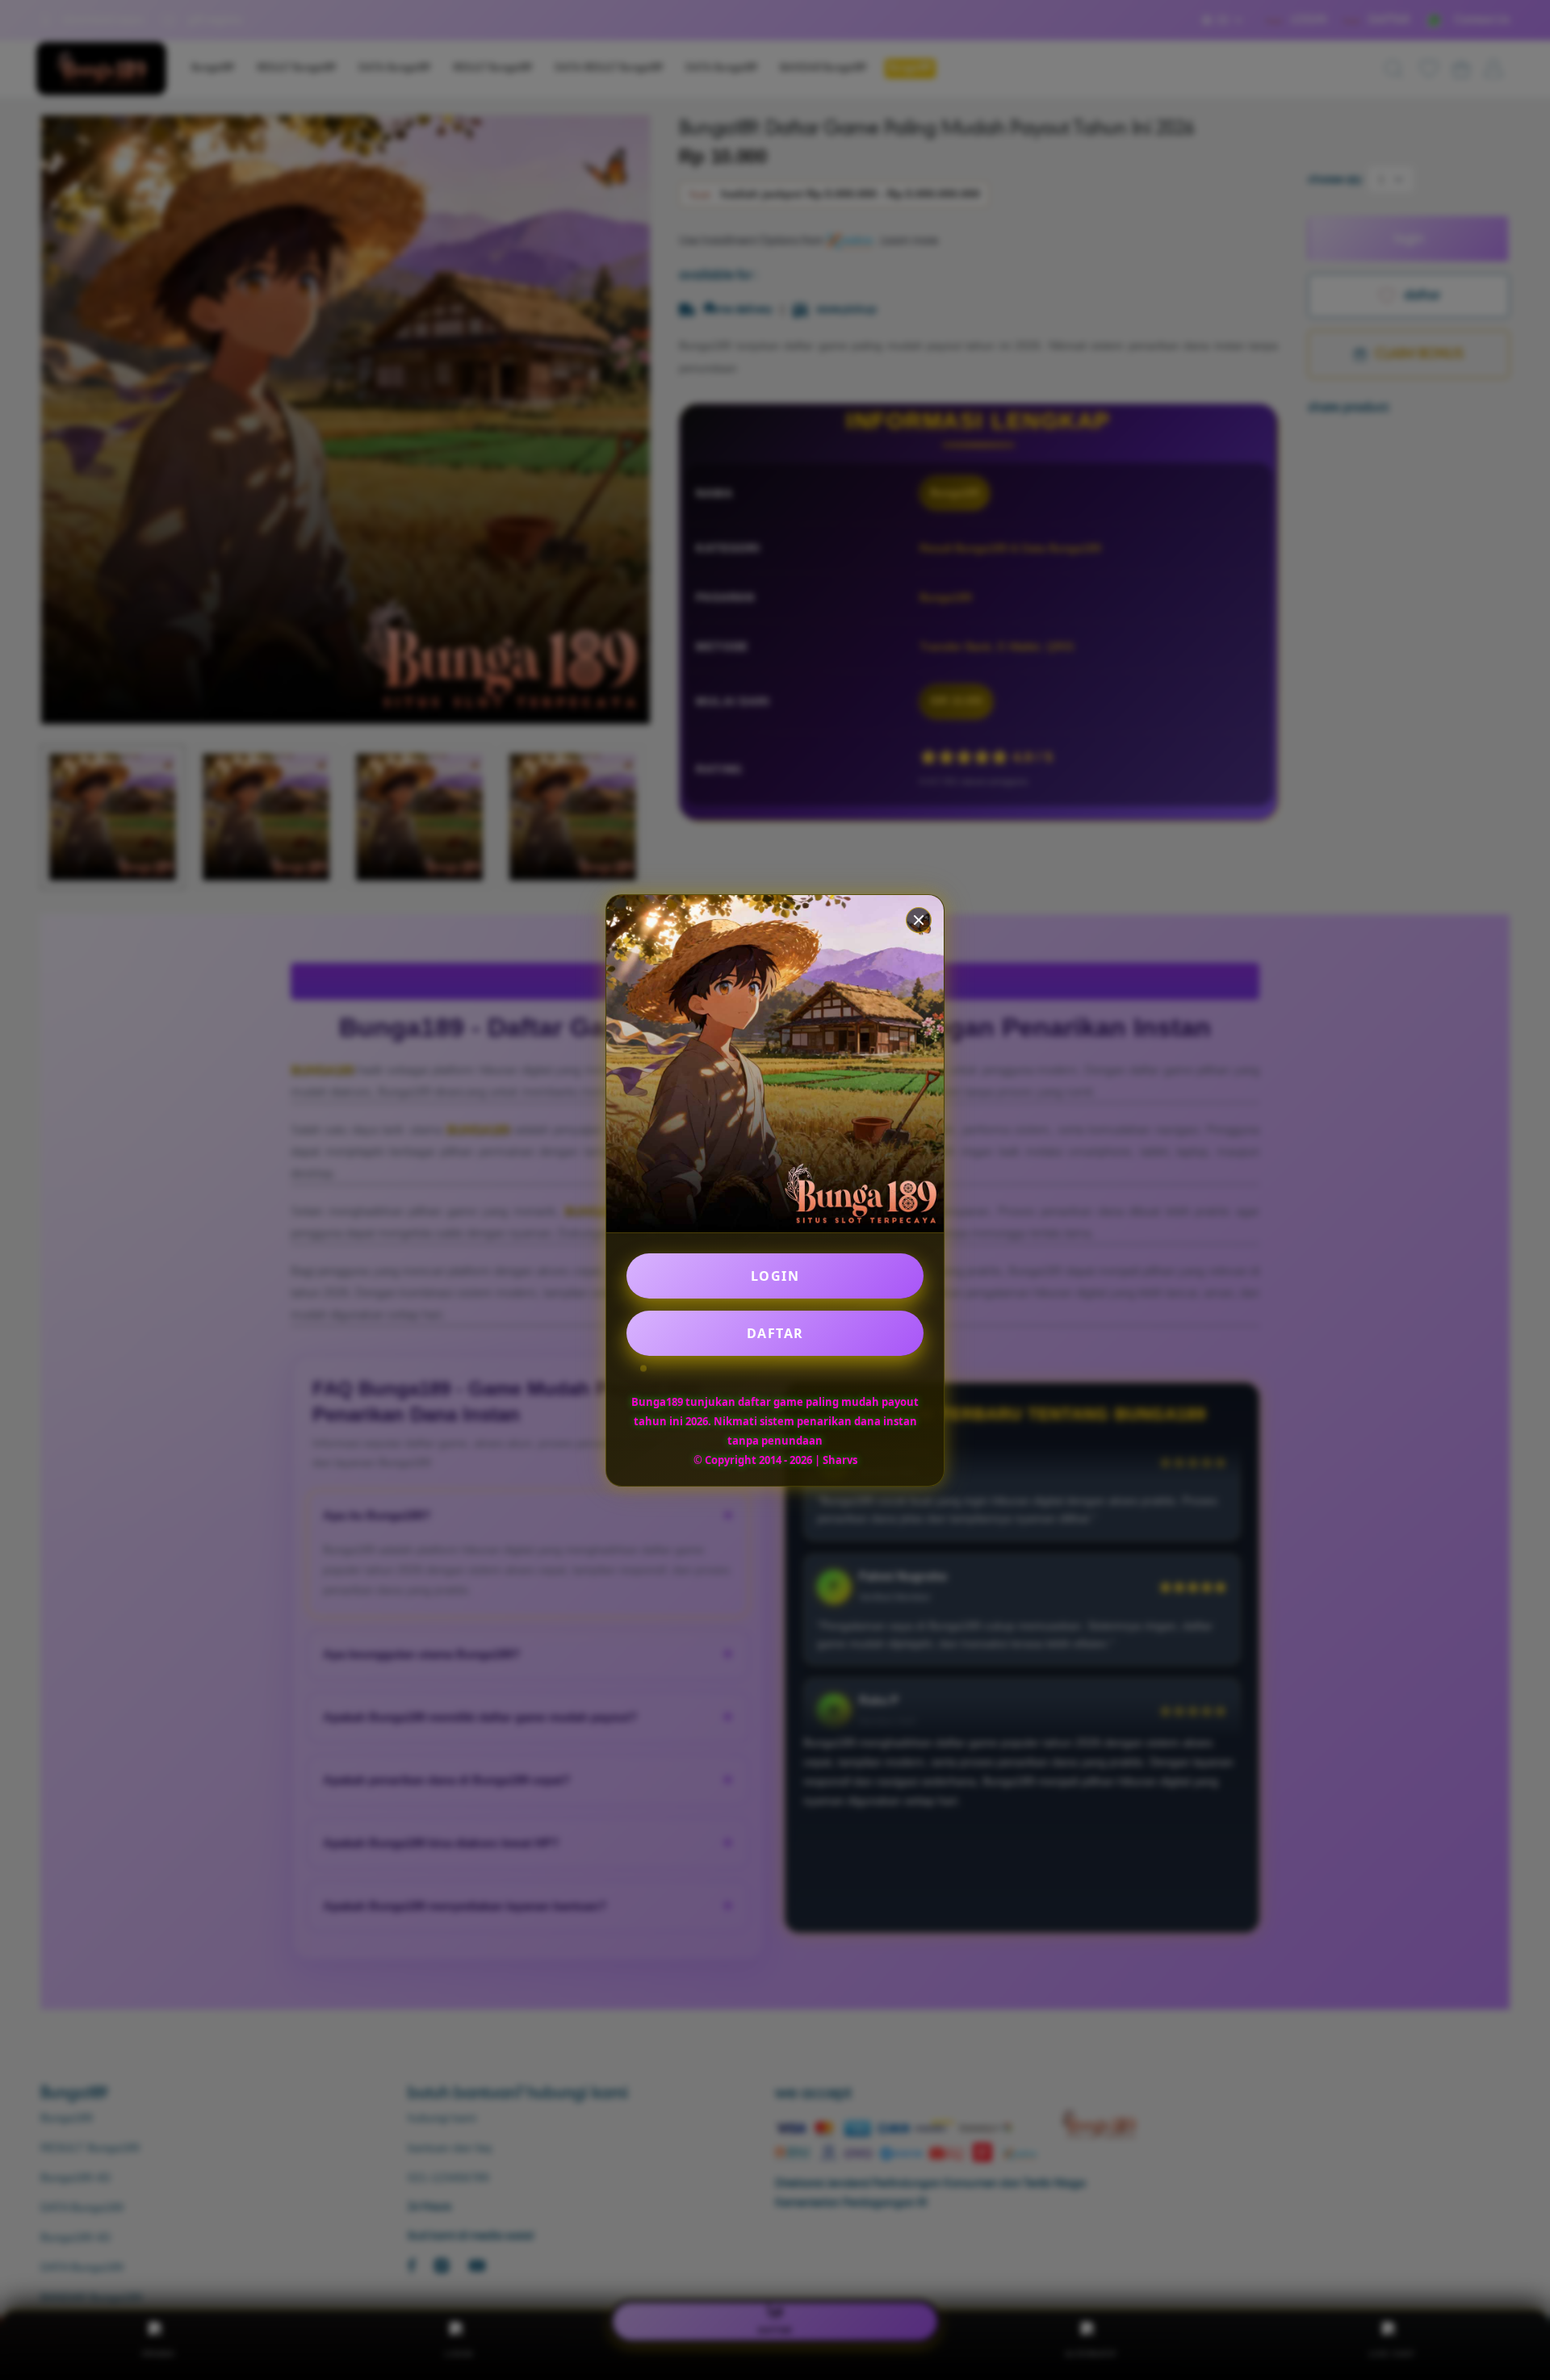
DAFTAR (775, 1333)
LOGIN (775, 1276)
